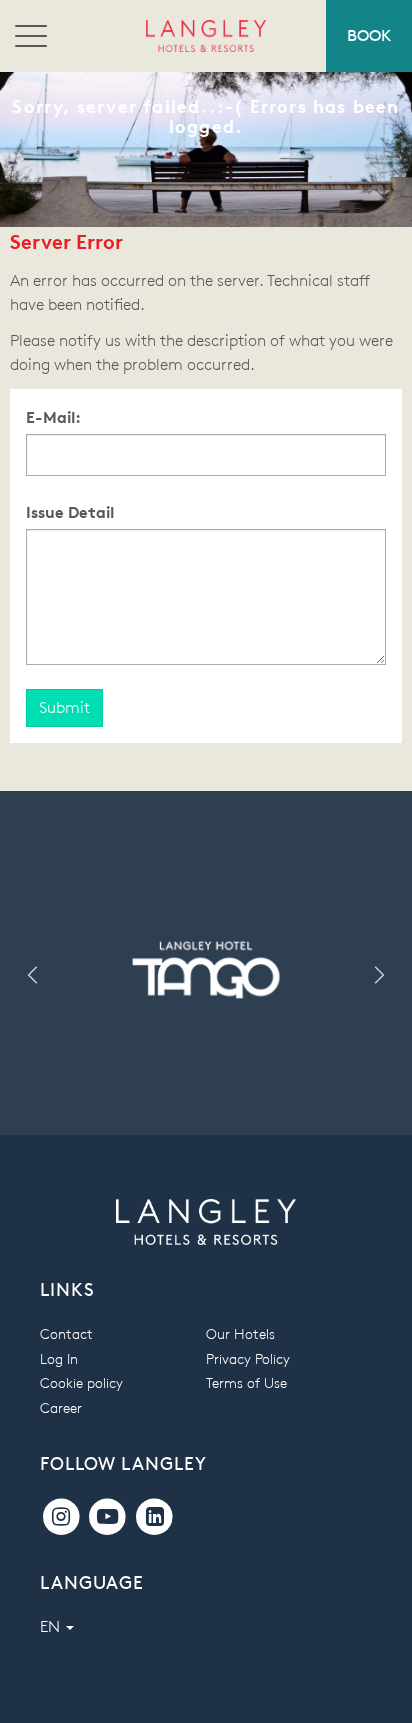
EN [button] (52, 1626)
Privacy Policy (248, 1358)
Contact (66, 1333)
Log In (59, 1358)
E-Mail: (53, 417)
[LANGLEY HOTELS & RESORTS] (206, 36)
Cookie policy (81, 1382)
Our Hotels (240, 1333)
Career (61, 1407)
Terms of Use (246, 1382)
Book (369, 35)
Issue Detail (70, 512)
